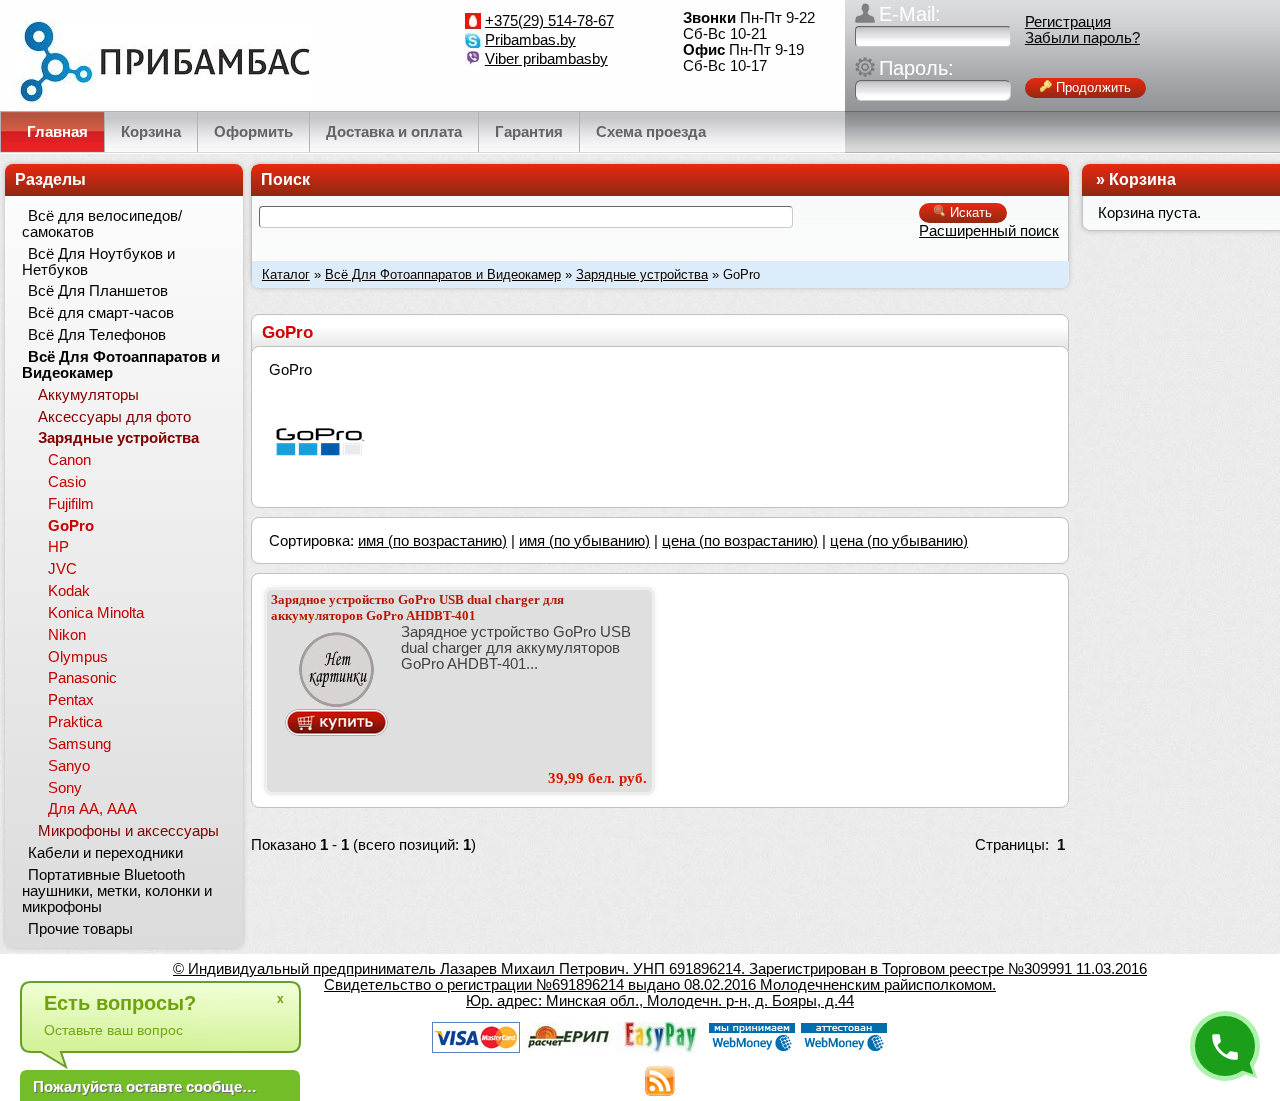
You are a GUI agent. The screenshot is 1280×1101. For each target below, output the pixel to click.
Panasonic (82, 678)
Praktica (75, 722)
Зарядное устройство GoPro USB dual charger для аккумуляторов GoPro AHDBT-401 (417, 607)
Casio (67, 482)
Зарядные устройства (642, 274)
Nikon (67, 635)
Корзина (1142, 179)
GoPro (71, 526)
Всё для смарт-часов (101, 313)
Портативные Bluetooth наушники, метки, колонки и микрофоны (117, 891)
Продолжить (1091, 87)
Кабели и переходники (105, 853)
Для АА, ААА (92, 809)
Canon (69, 460)
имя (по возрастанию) (432, 541)
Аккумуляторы (88, 395)
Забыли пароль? (1082, 38)
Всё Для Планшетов (98, 291)
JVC (62, 569)
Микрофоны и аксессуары (128, 831)
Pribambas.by (530, 40)
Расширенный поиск (989, 231)
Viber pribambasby (546, 59)
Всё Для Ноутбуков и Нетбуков (98, 262)
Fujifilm (71, 504)
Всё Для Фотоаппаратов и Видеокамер (443, 274)
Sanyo (69, 766)
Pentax (71, 700)
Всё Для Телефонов (97, 335)
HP (58, 547)
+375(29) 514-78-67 (549, 21)
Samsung (79, 744)
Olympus (78, 657)
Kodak (69, 591)
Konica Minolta (96, 613)
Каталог (286, 274)
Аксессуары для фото (114, 417)
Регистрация (1068, 22)
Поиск (285, 179)
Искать (969, 212)
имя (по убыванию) (584, 541)
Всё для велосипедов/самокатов (102, 224)
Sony (65, 788)
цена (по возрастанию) (740, 541)
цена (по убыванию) (899, 541)
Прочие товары (80, 929)
